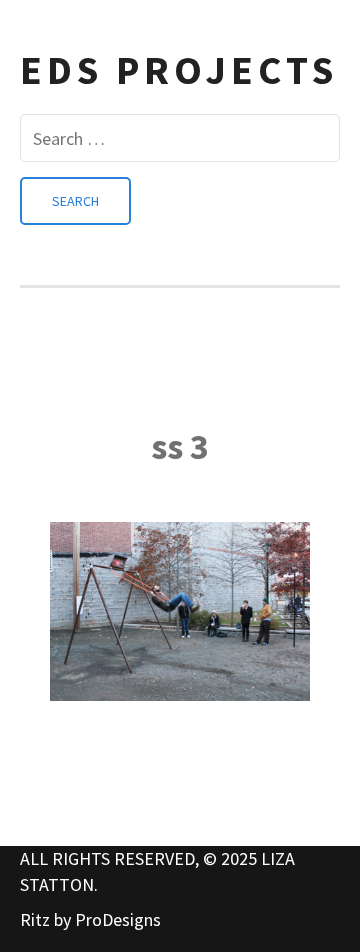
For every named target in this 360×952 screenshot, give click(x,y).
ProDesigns (118, 919)
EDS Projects (179, 70)
